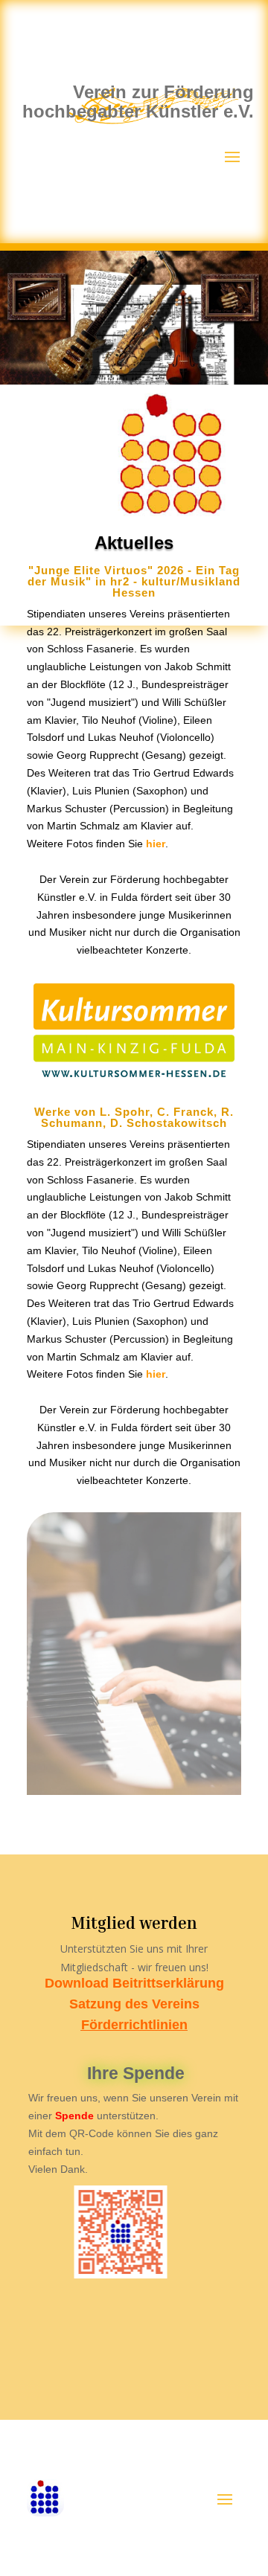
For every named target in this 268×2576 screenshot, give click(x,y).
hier (156, 844)
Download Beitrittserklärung (134, 1983)
